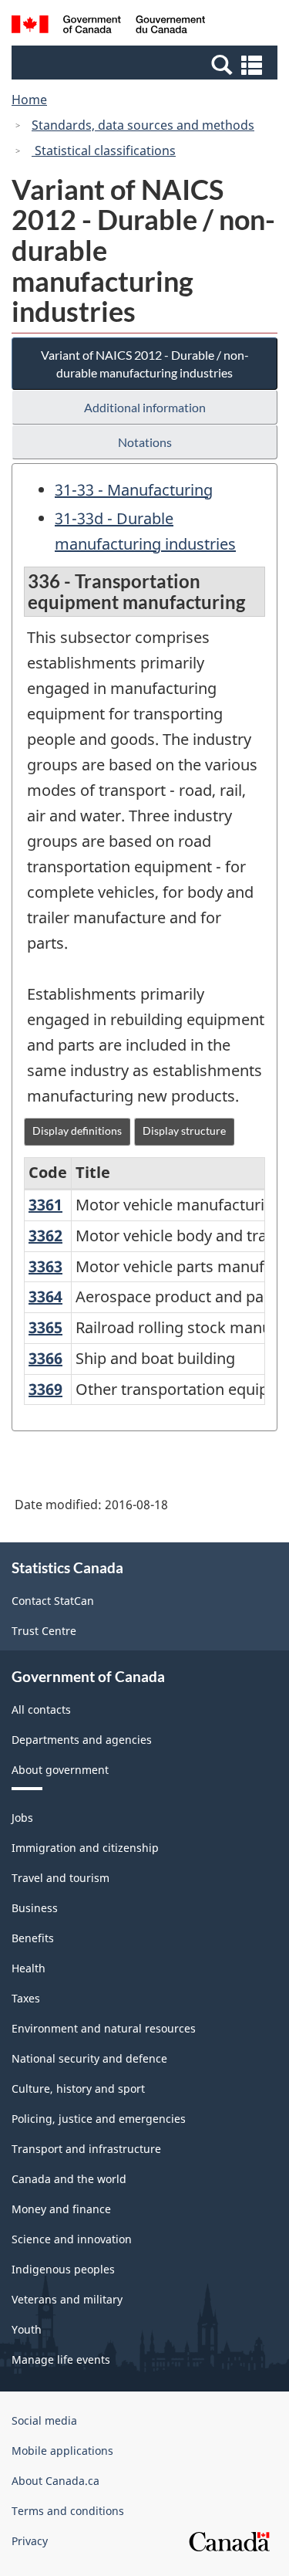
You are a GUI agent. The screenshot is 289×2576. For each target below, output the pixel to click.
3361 (45, 1205)
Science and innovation (72, 2239)
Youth (27, 2329)
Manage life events (61, 2359)
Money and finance (61, 2209)
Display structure (184, 1131)
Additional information (145, 407)
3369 (45, 1389)
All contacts (41, 1709)
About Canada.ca (55, 2481)
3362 (45, 1236)
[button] (146, 64)
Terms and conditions (68, 2511)
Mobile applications (62, 2451)
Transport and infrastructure (86, 2149)
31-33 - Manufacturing (134, 490)
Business (35, 1908)
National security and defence (89, 2058)
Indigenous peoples (63, 2269)
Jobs (22, 1818)
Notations (145, 442)
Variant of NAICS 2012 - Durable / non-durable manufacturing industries (145, 364)
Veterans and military (67, 2299)
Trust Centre (44, 1631)
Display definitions (77, 1131)
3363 (45, 1266)
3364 (45, 1296)
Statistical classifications (104, 151)
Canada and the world (69, 2179)
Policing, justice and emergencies (99, 2119)
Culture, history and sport (78, 2089)
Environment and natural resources (104, 2028)
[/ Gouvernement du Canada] (108, 27)
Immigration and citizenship (85, 1848)
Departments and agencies (82, 1740)
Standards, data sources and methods (143, 125)
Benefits (33, 1938)
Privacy (30, 2541)
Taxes (26, 1998)
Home (29, 100)
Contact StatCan (53, 1601)
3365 (45, 1327)
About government (60, 1770)
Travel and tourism (60, 1878)
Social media (44, 2420)
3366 (45, 1358)
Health (29, 1968)
